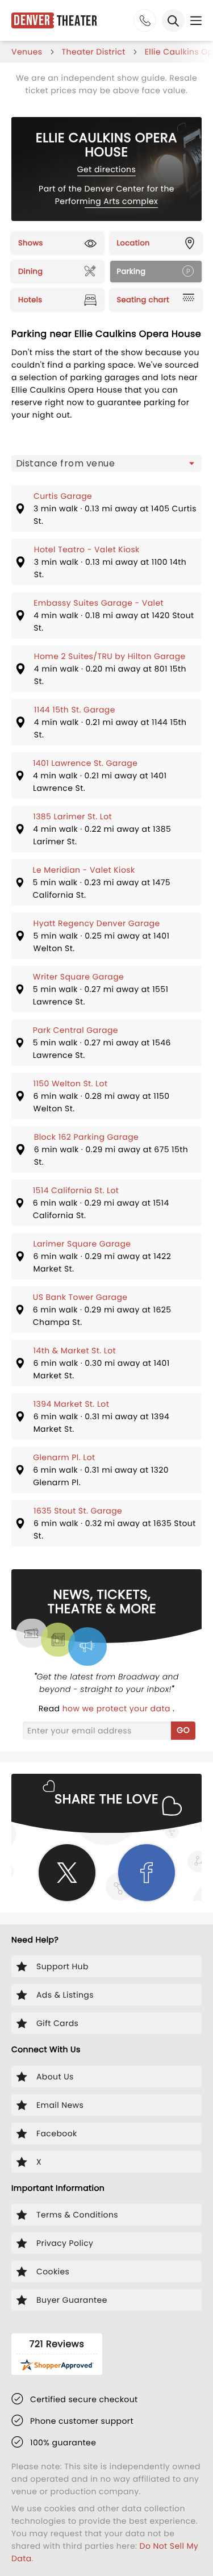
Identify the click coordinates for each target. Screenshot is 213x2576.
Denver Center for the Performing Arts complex (115, 195)
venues (27, 52)
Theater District (94, 52)
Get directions (106, 169)
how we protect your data (118, 1708)
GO (183, 1730)
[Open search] (173, 20)
